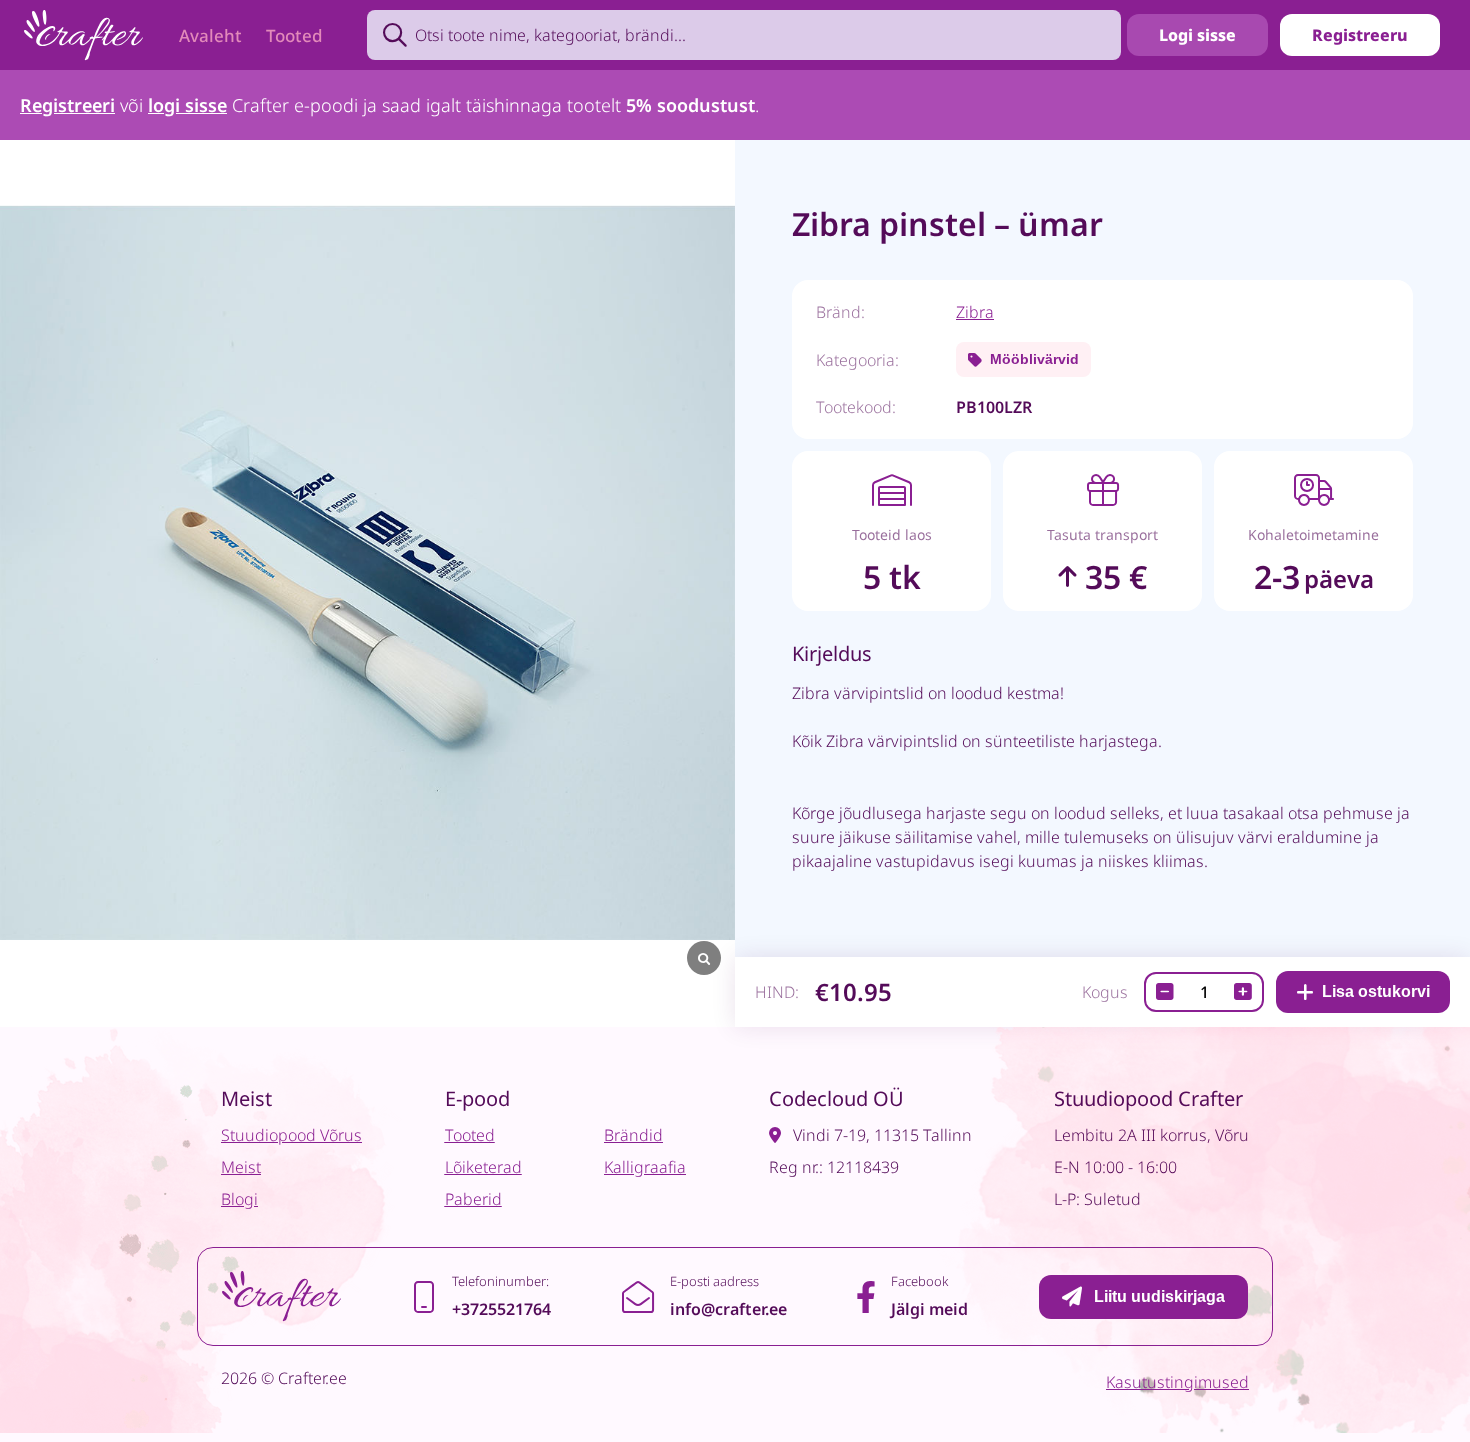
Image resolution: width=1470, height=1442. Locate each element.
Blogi (239, 1199)
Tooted (294, 35)
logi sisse (187, 105)
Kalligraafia (645, 1167)
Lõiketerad (483, 1167)
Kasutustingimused (1177, 1382)
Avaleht (210, 35)
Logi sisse (1197, 35)
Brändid (633, 1135)
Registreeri (67, 105)
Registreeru (1360, 35)
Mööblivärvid (1034, 359)
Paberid (473, 1199)
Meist (241, 1167)
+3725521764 (501, 1309)
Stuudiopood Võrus (291, 1135)
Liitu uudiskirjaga (1159, 1296)
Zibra (975, 312)
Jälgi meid (929, 1309)
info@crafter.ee (728, 1309)
